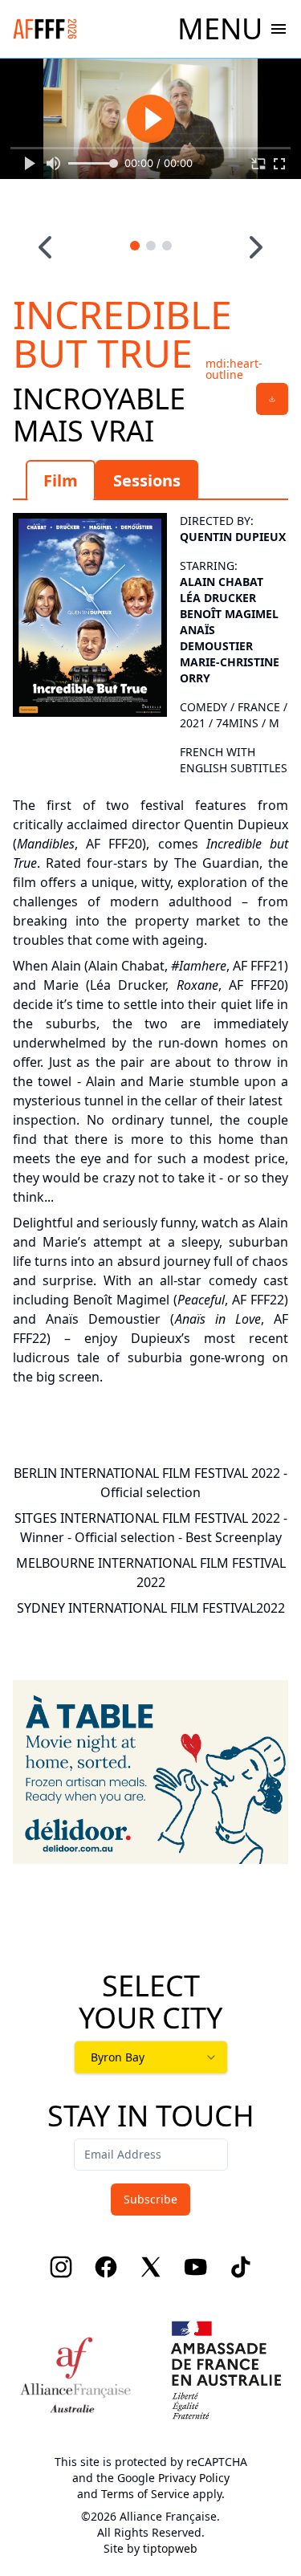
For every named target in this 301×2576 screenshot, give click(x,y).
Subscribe (150, 2199)
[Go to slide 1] (135, 246)
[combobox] (151, 2057)
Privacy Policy (194, 2478)
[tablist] (150, 480)
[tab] (61, 480)
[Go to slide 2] (151, 246)
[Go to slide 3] (167, 246)
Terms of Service (145, 2494)
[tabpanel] (150, 946)
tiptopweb (170, 2548)
